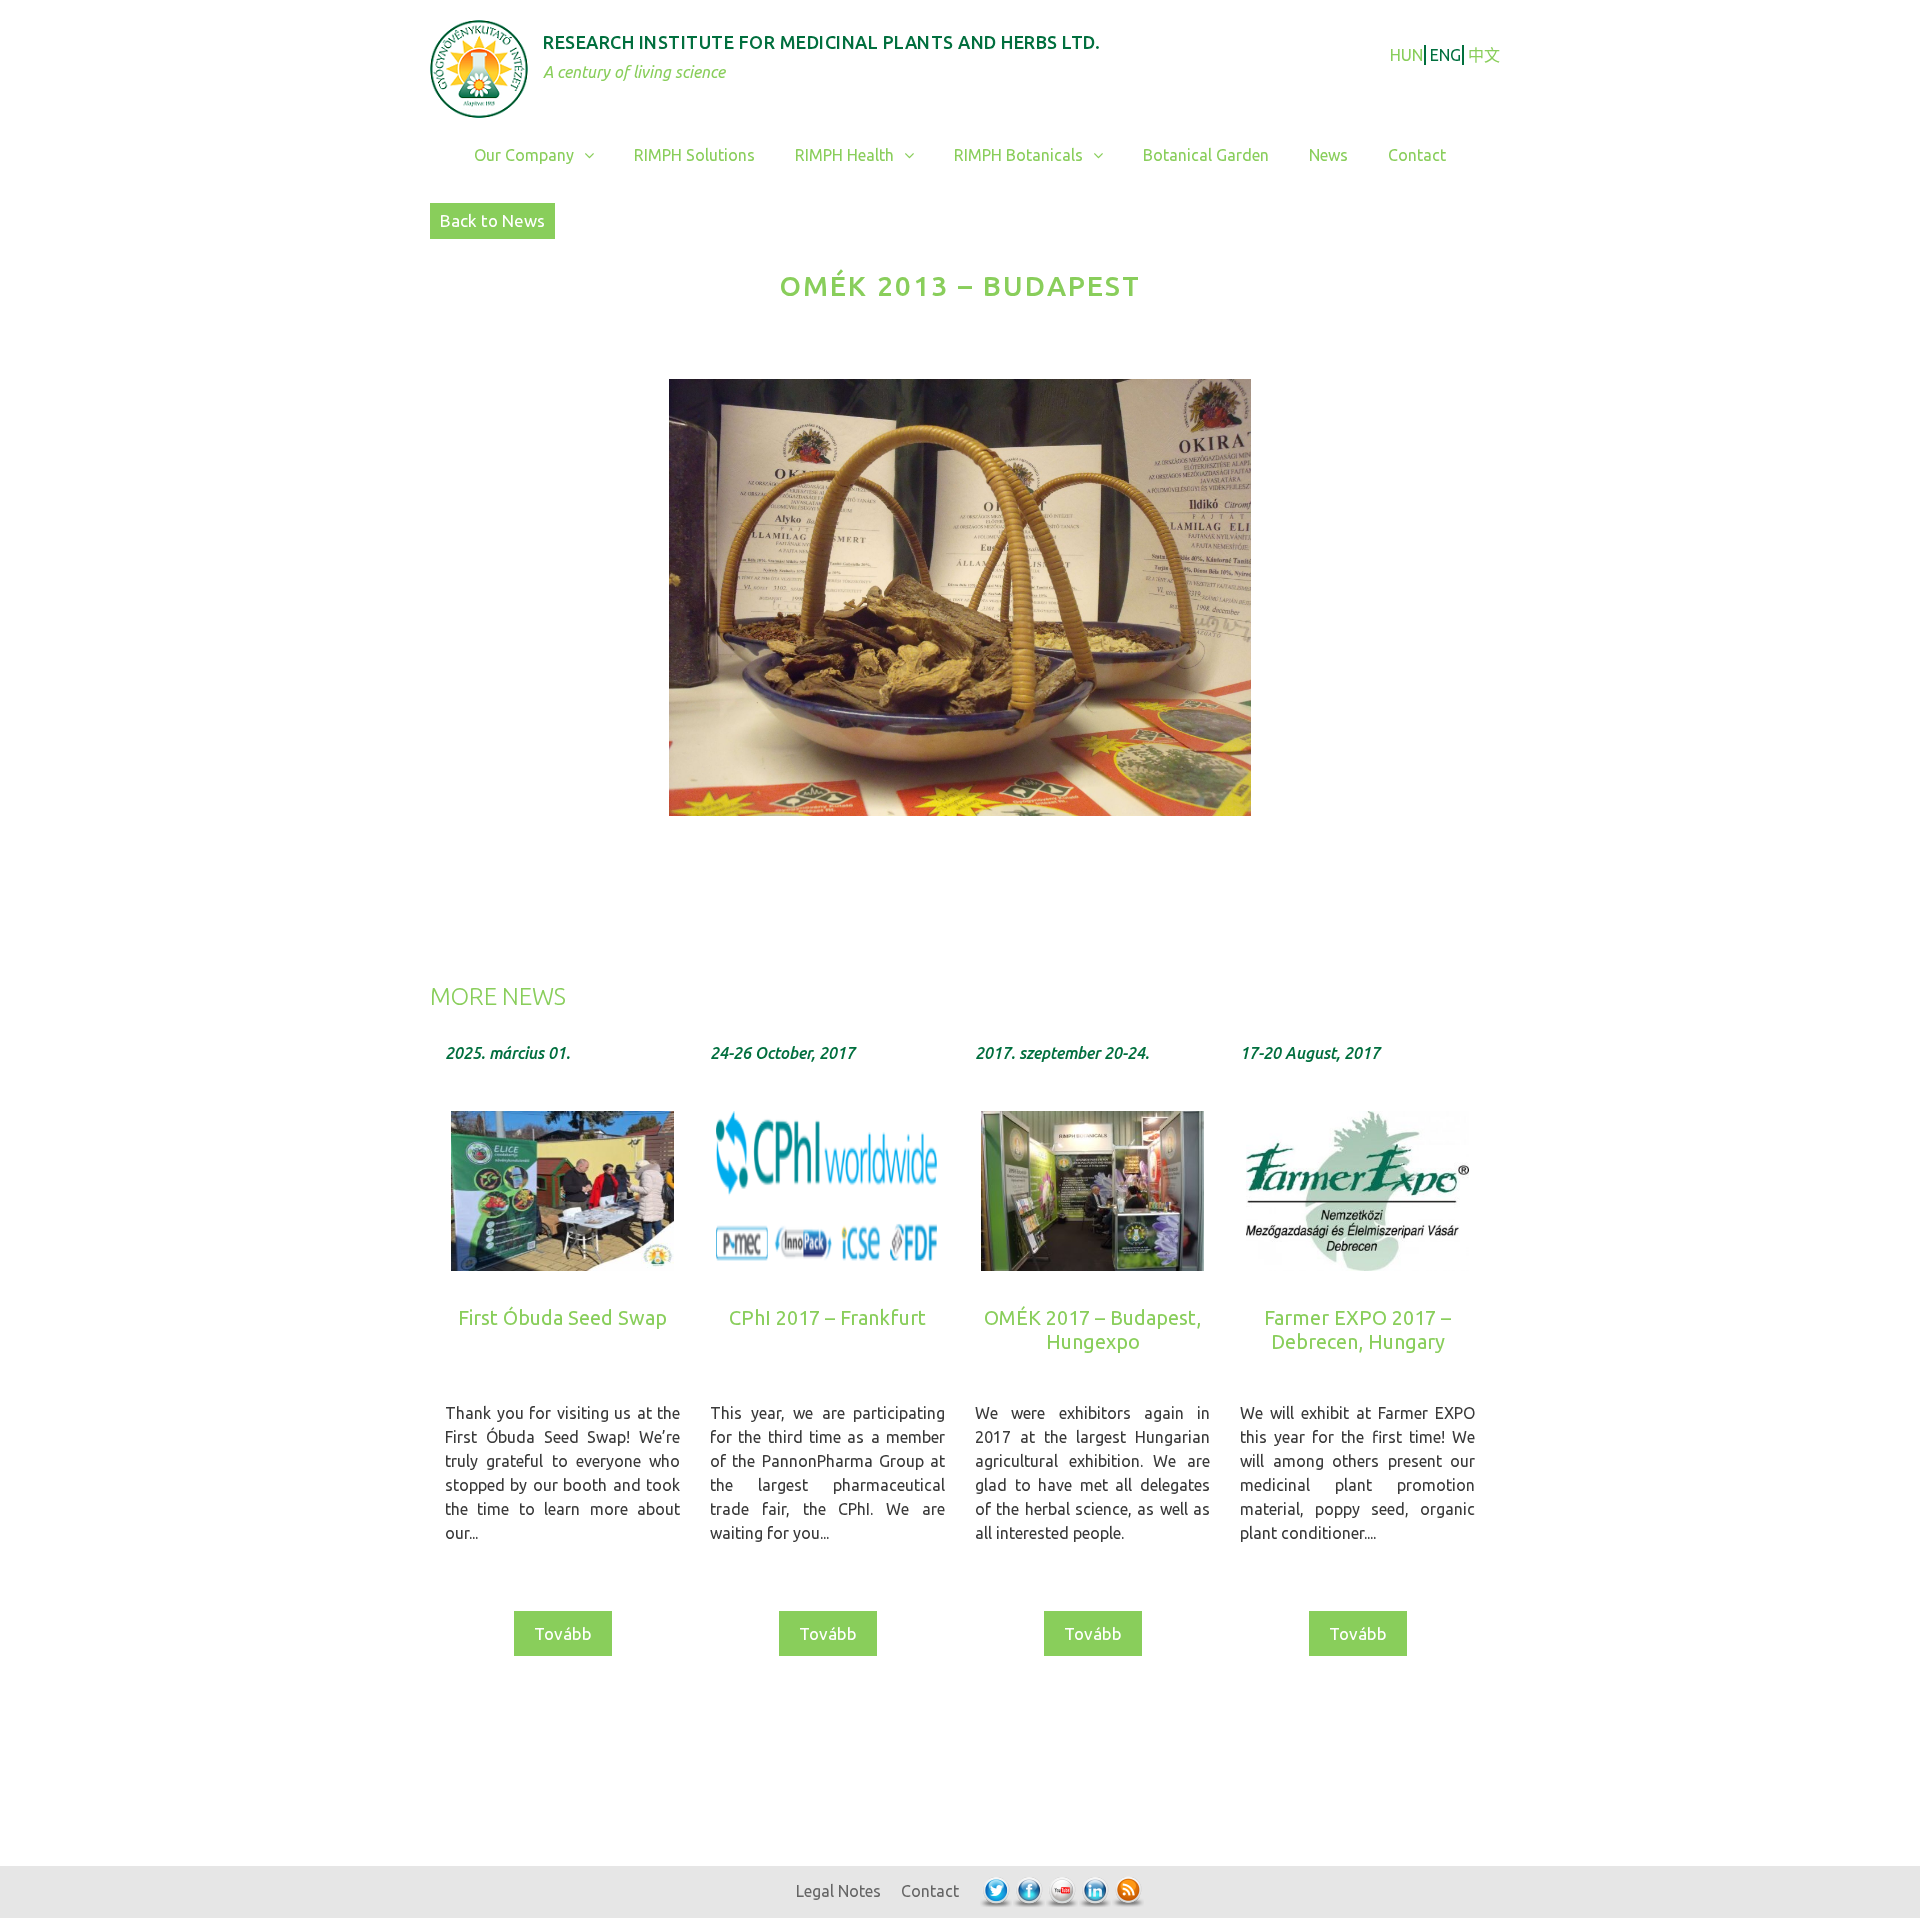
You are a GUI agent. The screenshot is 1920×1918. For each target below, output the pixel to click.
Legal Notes (838, 1891)
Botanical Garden (1206, 155)
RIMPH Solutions (694, 155)
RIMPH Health (844, 155)
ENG (1445, 55)
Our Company (524, 155)
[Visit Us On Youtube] (1061, 1891)
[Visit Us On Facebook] (1028, 1891)
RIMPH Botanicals (1018, 155)
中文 (1484, 55)
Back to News (492, 220)
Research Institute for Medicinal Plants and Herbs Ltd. (821, 42)
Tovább (563, 1633)
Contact (1417, 155)
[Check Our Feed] (1127, 1891)
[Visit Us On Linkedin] (1094, 1891)
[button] (594, 155)
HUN (1406, 55)
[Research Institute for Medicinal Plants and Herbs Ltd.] (479, 66)
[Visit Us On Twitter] (995, 1891)
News (1328, 155)
